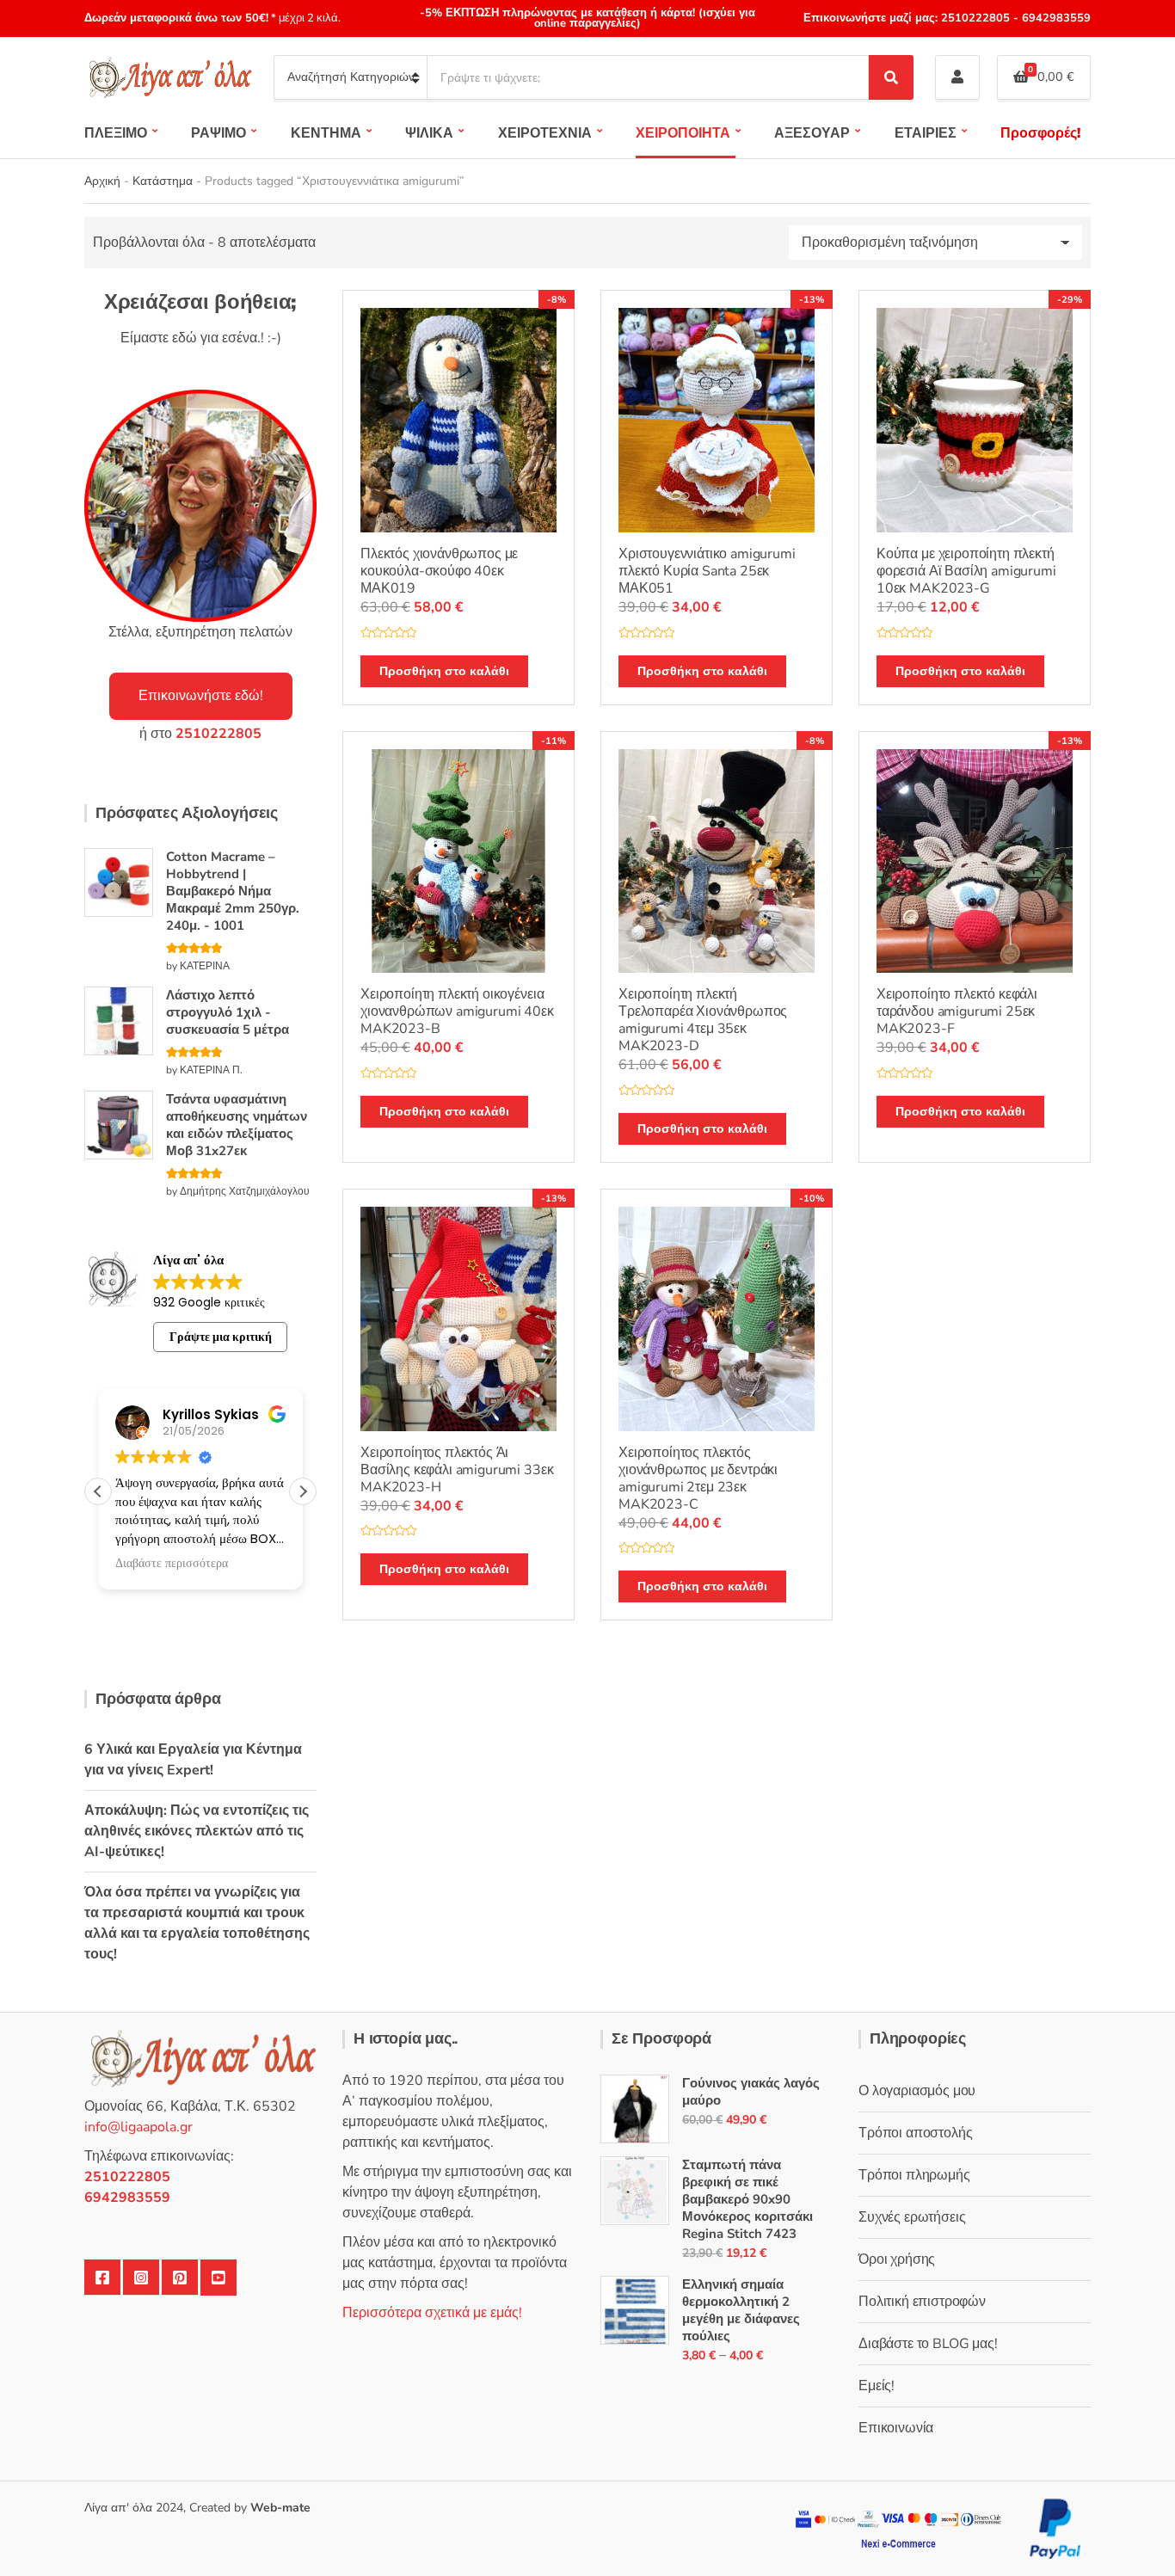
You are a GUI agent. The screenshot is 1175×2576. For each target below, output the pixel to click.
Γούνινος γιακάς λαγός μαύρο (751, 2092)
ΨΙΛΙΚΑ (429, 133)
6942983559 (1055, 18)
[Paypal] (1055, 2527)
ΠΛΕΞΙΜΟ (116, 133)
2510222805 (975, 18)
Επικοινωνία (896, 2428)
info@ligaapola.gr (138, 2127)
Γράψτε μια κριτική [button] (221, 1337)
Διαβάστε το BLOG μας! (928, 2344)
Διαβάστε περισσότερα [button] (172, 1564)
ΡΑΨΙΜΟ (218, 133)
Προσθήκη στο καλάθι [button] (444, 671)
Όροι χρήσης (897, 2259)
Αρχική (102, 181)
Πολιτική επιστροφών (922, 2302)
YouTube (218, 2278)
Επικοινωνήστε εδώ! (201, 696)
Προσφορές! (1040, 133)
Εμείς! (877, 2386)
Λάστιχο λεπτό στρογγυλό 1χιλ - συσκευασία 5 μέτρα (228, 1012)
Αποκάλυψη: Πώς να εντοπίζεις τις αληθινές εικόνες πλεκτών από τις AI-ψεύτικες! (197, 1831)
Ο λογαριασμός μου (917, 2091)
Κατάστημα (163, 181)
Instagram (141, 2278)
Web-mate (280, 2508)
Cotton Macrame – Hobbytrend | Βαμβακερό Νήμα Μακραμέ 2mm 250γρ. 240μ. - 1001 (233, 891)
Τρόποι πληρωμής (914, 2175)
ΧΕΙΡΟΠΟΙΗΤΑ (683, 133)
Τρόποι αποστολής (915, 2133)
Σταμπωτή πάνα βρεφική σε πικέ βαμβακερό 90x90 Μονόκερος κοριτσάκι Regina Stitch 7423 (747, 2199)
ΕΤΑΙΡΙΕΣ (926, 133)
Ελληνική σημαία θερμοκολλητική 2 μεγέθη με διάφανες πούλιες (741, 2310)
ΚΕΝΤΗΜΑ (326, 133)
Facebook (102, 2278)
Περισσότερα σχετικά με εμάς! (432, 2313)
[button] (303, 1491)
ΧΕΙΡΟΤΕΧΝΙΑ (545, 133)
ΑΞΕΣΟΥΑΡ (812, 133)
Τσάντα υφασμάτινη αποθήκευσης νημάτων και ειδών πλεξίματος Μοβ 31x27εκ (237, 1125)
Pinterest (180, 2278)
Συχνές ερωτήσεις (912, 2217)
